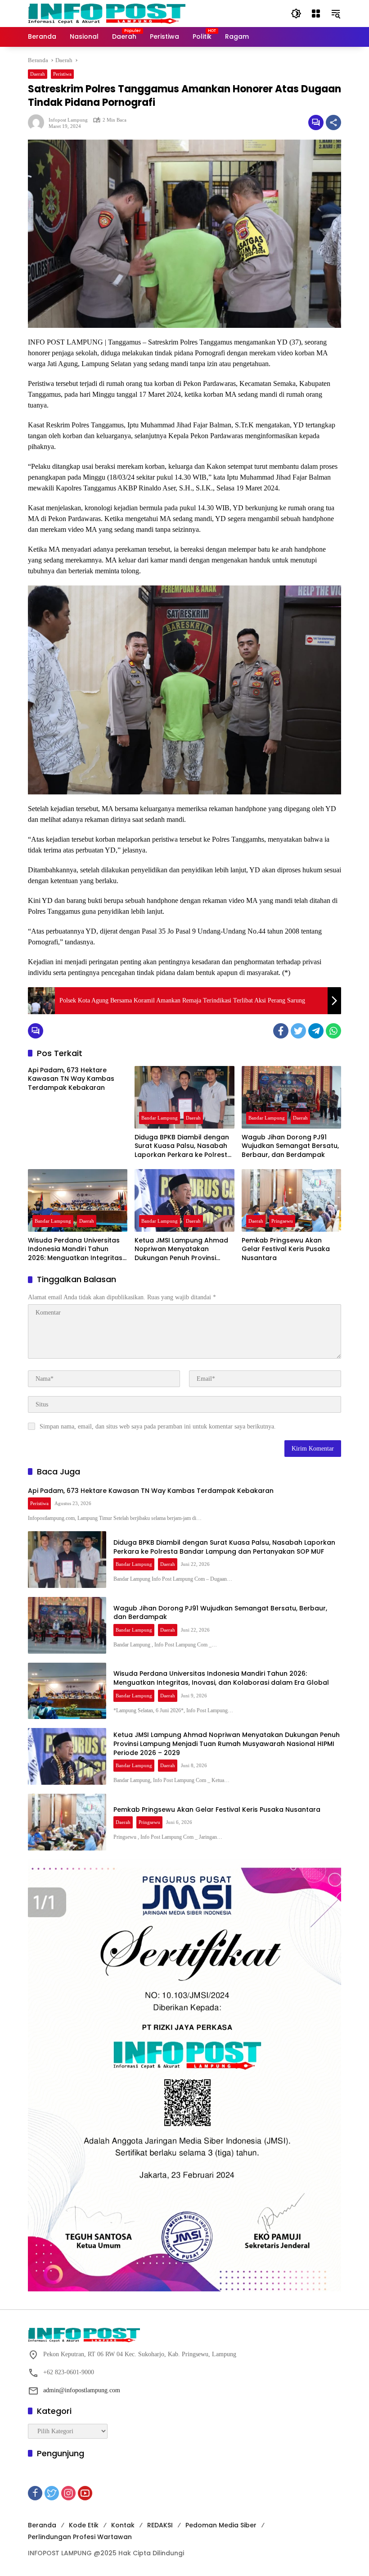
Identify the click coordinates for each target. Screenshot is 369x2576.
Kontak (123, 2525)
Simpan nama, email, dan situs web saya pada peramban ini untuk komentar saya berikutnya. (158, 1426)
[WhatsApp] (333, 1031)
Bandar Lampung (160, 1118)
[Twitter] (298, 1031)
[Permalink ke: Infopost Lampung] (38, 122)
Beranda (42, 2525)
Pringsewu (282, 1221)
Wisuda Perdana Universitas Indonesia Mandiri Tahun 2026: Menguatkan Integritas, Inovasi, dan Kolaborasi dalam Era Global (76, 1249)
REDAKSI (160, 2525)
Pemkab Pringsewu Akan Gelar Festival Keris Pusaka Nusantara (286, 1249)
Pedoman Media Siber (221, 2525)
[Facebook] (281, 1031)
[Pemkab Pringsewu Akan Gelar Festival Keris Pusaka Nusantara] (291, 1200)
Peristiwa (62, 74)
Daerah (38, 74)
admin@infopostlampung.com (82, 2390)
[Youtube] (85, 2493)
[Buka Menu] (316, 14)
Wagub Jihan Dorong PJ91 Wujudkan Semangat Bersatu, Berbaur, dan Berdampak (290, 1146)
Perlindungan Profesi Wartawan (80, 2537)
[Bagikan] (333, 122)
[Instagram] (68, 2493)
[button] (296, 14)
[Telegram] (316, 1031)
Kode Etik (84, 2525)
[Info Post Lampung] (107, 13)
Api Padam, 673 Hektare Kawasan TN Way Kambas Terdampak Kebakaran (71, 1079)
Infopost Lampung (68, 120)
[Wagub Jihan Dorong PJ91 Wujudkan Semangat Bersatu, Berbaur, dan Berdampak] (291, 1097)
